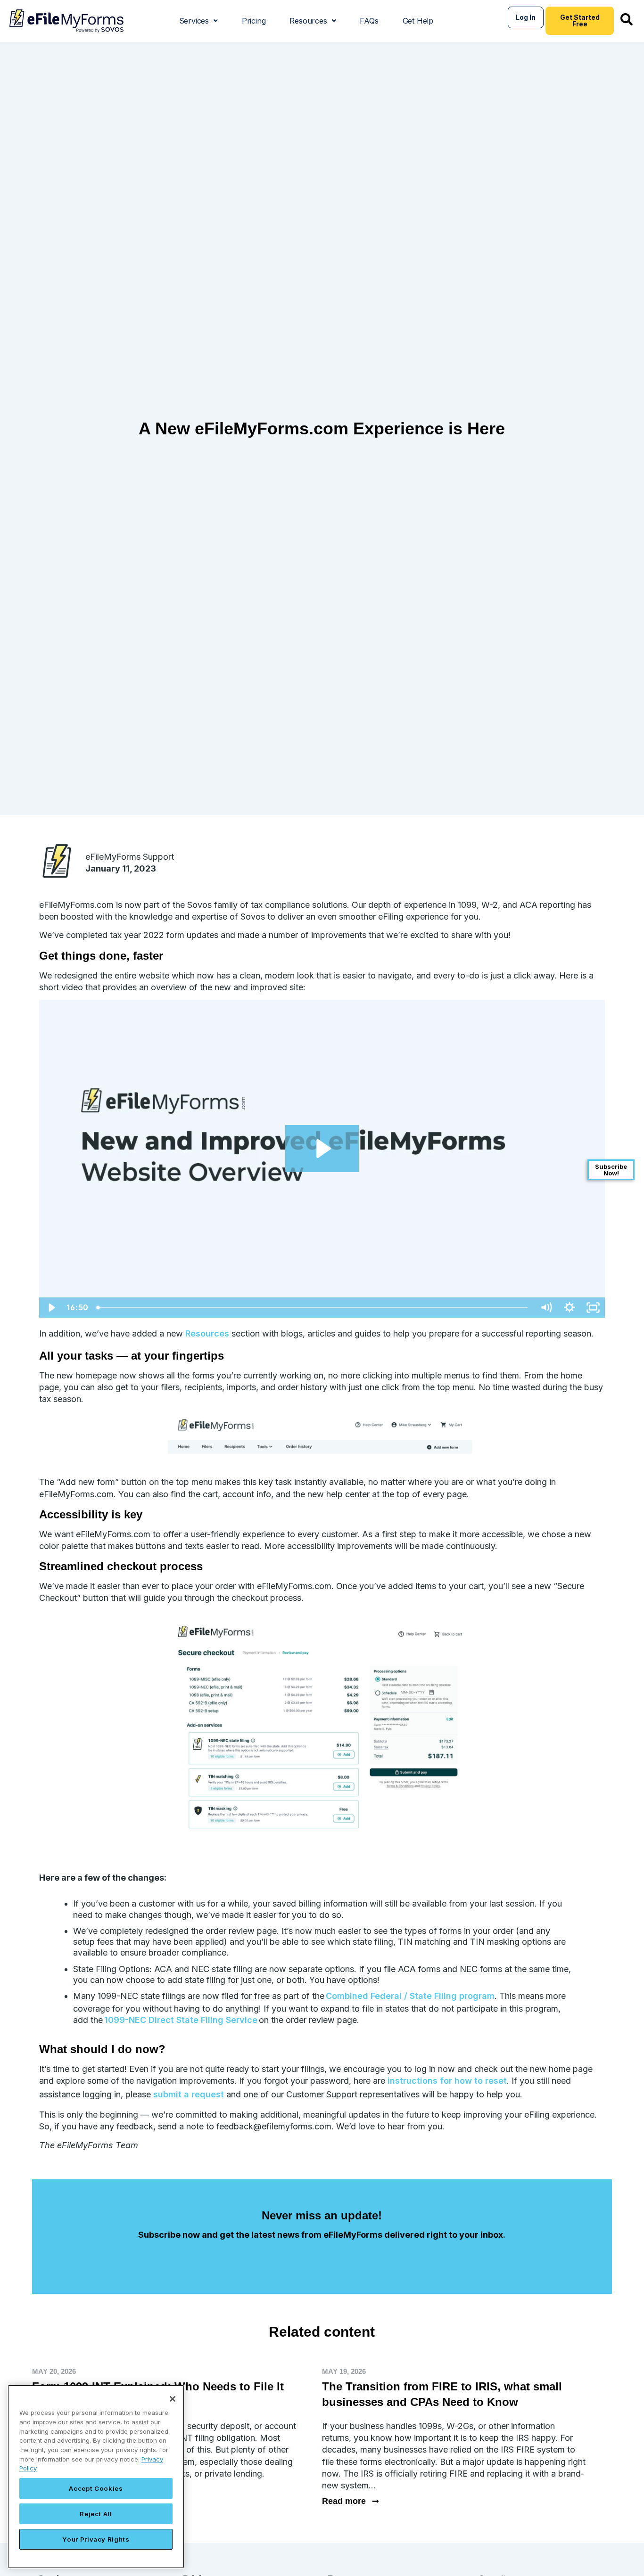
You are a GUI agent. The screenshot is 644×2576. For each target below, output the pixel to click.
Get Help (418, 21)
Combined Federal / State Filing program (410, 1996)
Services (194, 21)
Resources (308, 21)
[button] (198, 21)
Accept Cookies (96, 2488)
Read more (351, 2501)
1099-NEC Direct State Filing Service (181, 2020)
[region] (96, 2477)
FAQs (369, 21)
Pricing (254, 21)
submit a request (189, 2094)
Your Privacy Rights (96, 2539)
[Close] (173, 2399)
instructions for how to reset (447, 2081)
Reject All (96, 2514)
